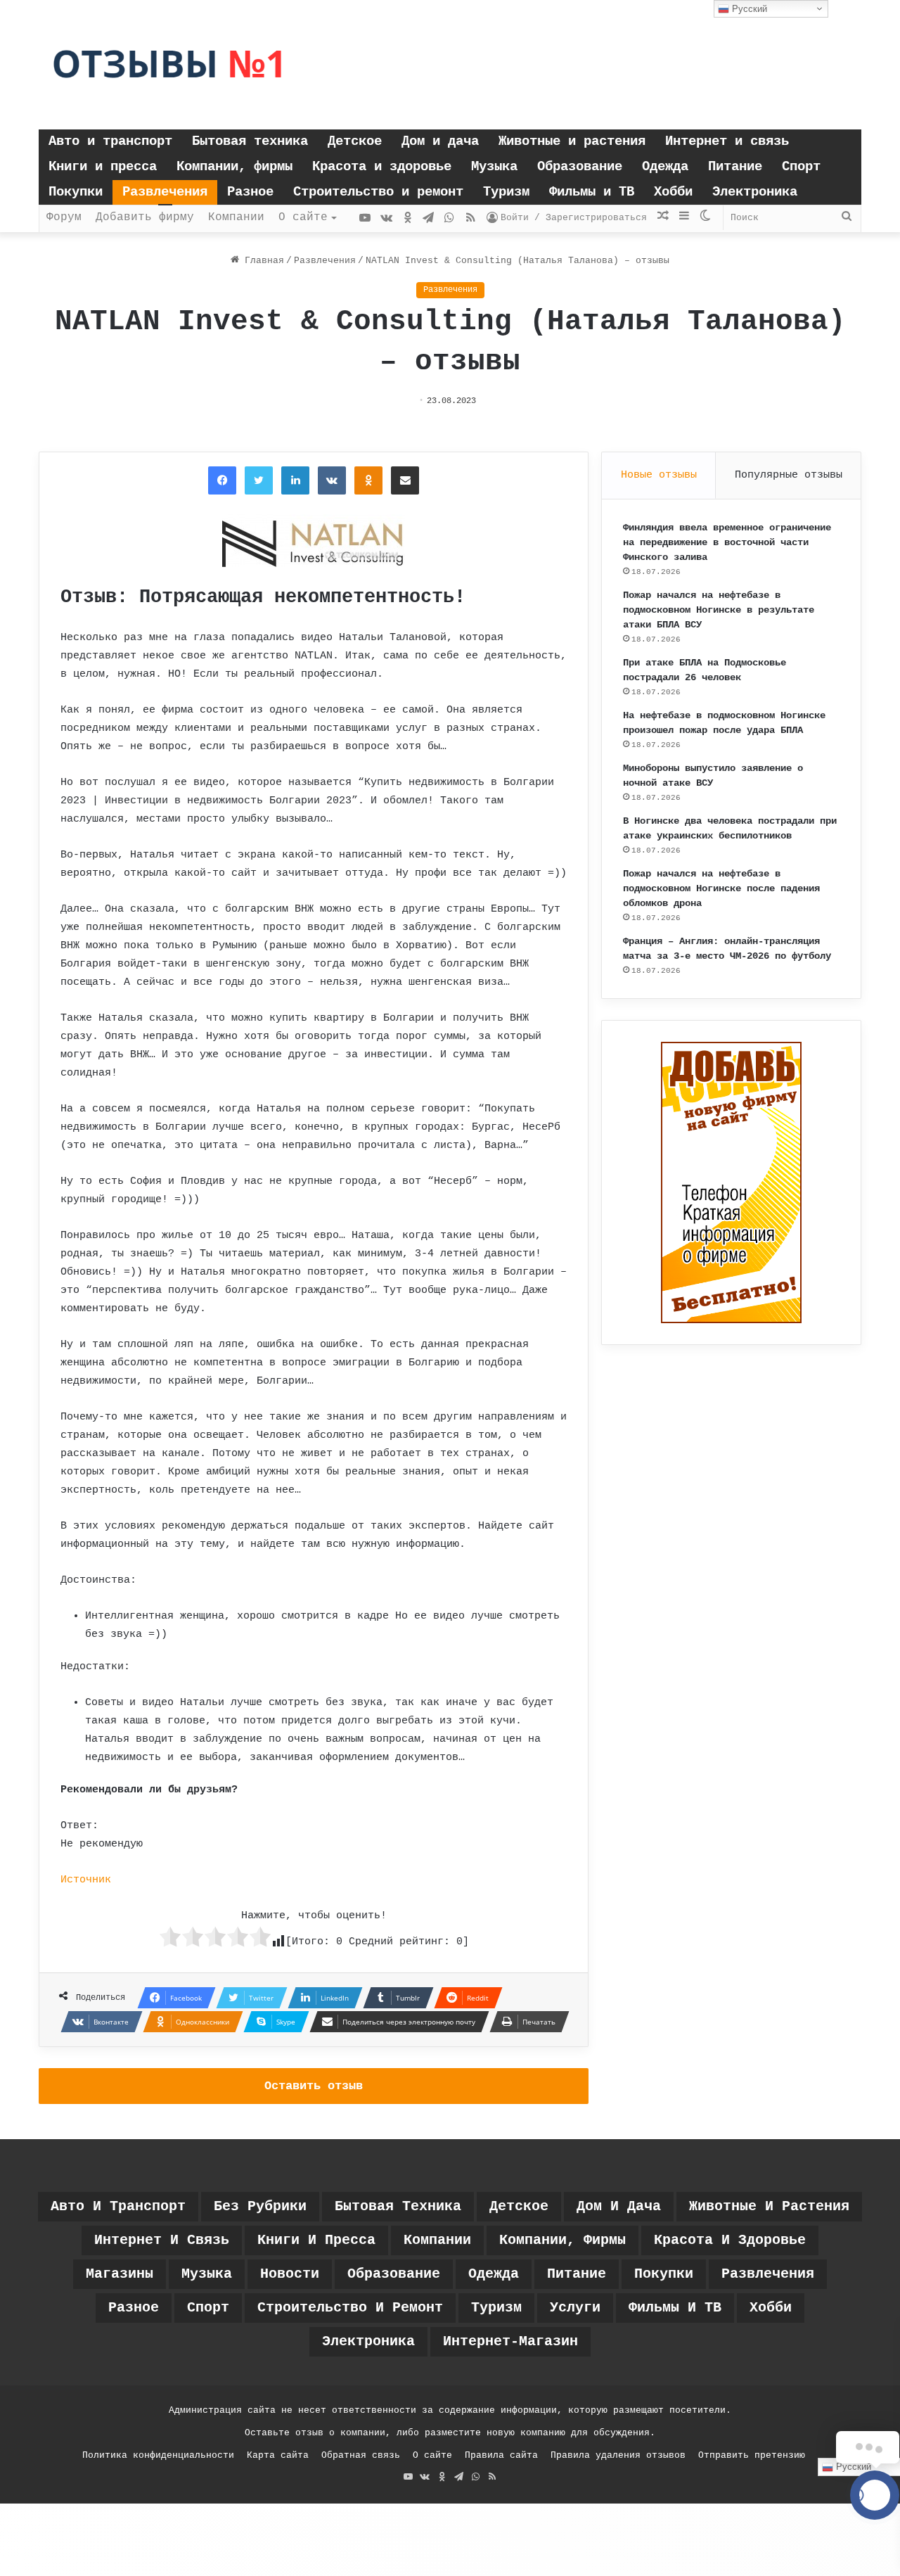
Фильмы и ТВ (592, 192)
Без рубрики (260, 2206)
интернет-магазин (510, 2341)
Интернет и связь (727, 141)
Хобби (673, 192)
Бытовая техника (250, 141)
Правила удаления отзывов (618, 2455)
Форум (64, 217)
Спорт (801, 167)
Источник (86, 1880)
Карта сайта (278, 2455)
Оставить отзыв (314, 2086)
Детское (355, 141)
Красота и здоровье (382, 167)
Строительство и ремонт (378, 192)
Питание (735, 167)
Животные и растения (572, 141)
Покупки (76, 192)
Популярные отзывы (789, 475)
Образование (580, 167)
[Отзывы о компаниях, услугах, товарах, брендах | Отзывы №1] (169, 65)
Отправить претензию (752, 2455)
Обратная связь (361, 2455)
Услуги (575, 2308)
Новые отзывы (659, 475)
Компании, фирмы (234, 167)
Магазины (120, 2274)
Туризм (506, 192)
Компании (236, 217)
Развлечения (165, 192)
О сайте (303, 217)
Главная (262, 261)
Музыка (494, 167)
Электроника (755, 192)
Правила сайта (501, 2455)
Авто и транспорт (110, 141)
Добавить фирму (145, 217)
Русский (748, 9)
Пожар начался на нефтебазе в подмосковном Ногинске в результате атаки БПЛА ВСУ (719, 610)
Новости (290, 2274)
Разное (250, 192)
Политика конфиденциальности (158, 2455)
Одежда (665, 167)
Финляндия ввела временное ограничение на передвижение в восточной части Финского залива (727, 542)
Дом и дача (440, 141)
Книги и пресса (103, 167)
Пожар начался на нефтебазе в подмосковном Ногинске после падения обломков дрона (721, 888)
